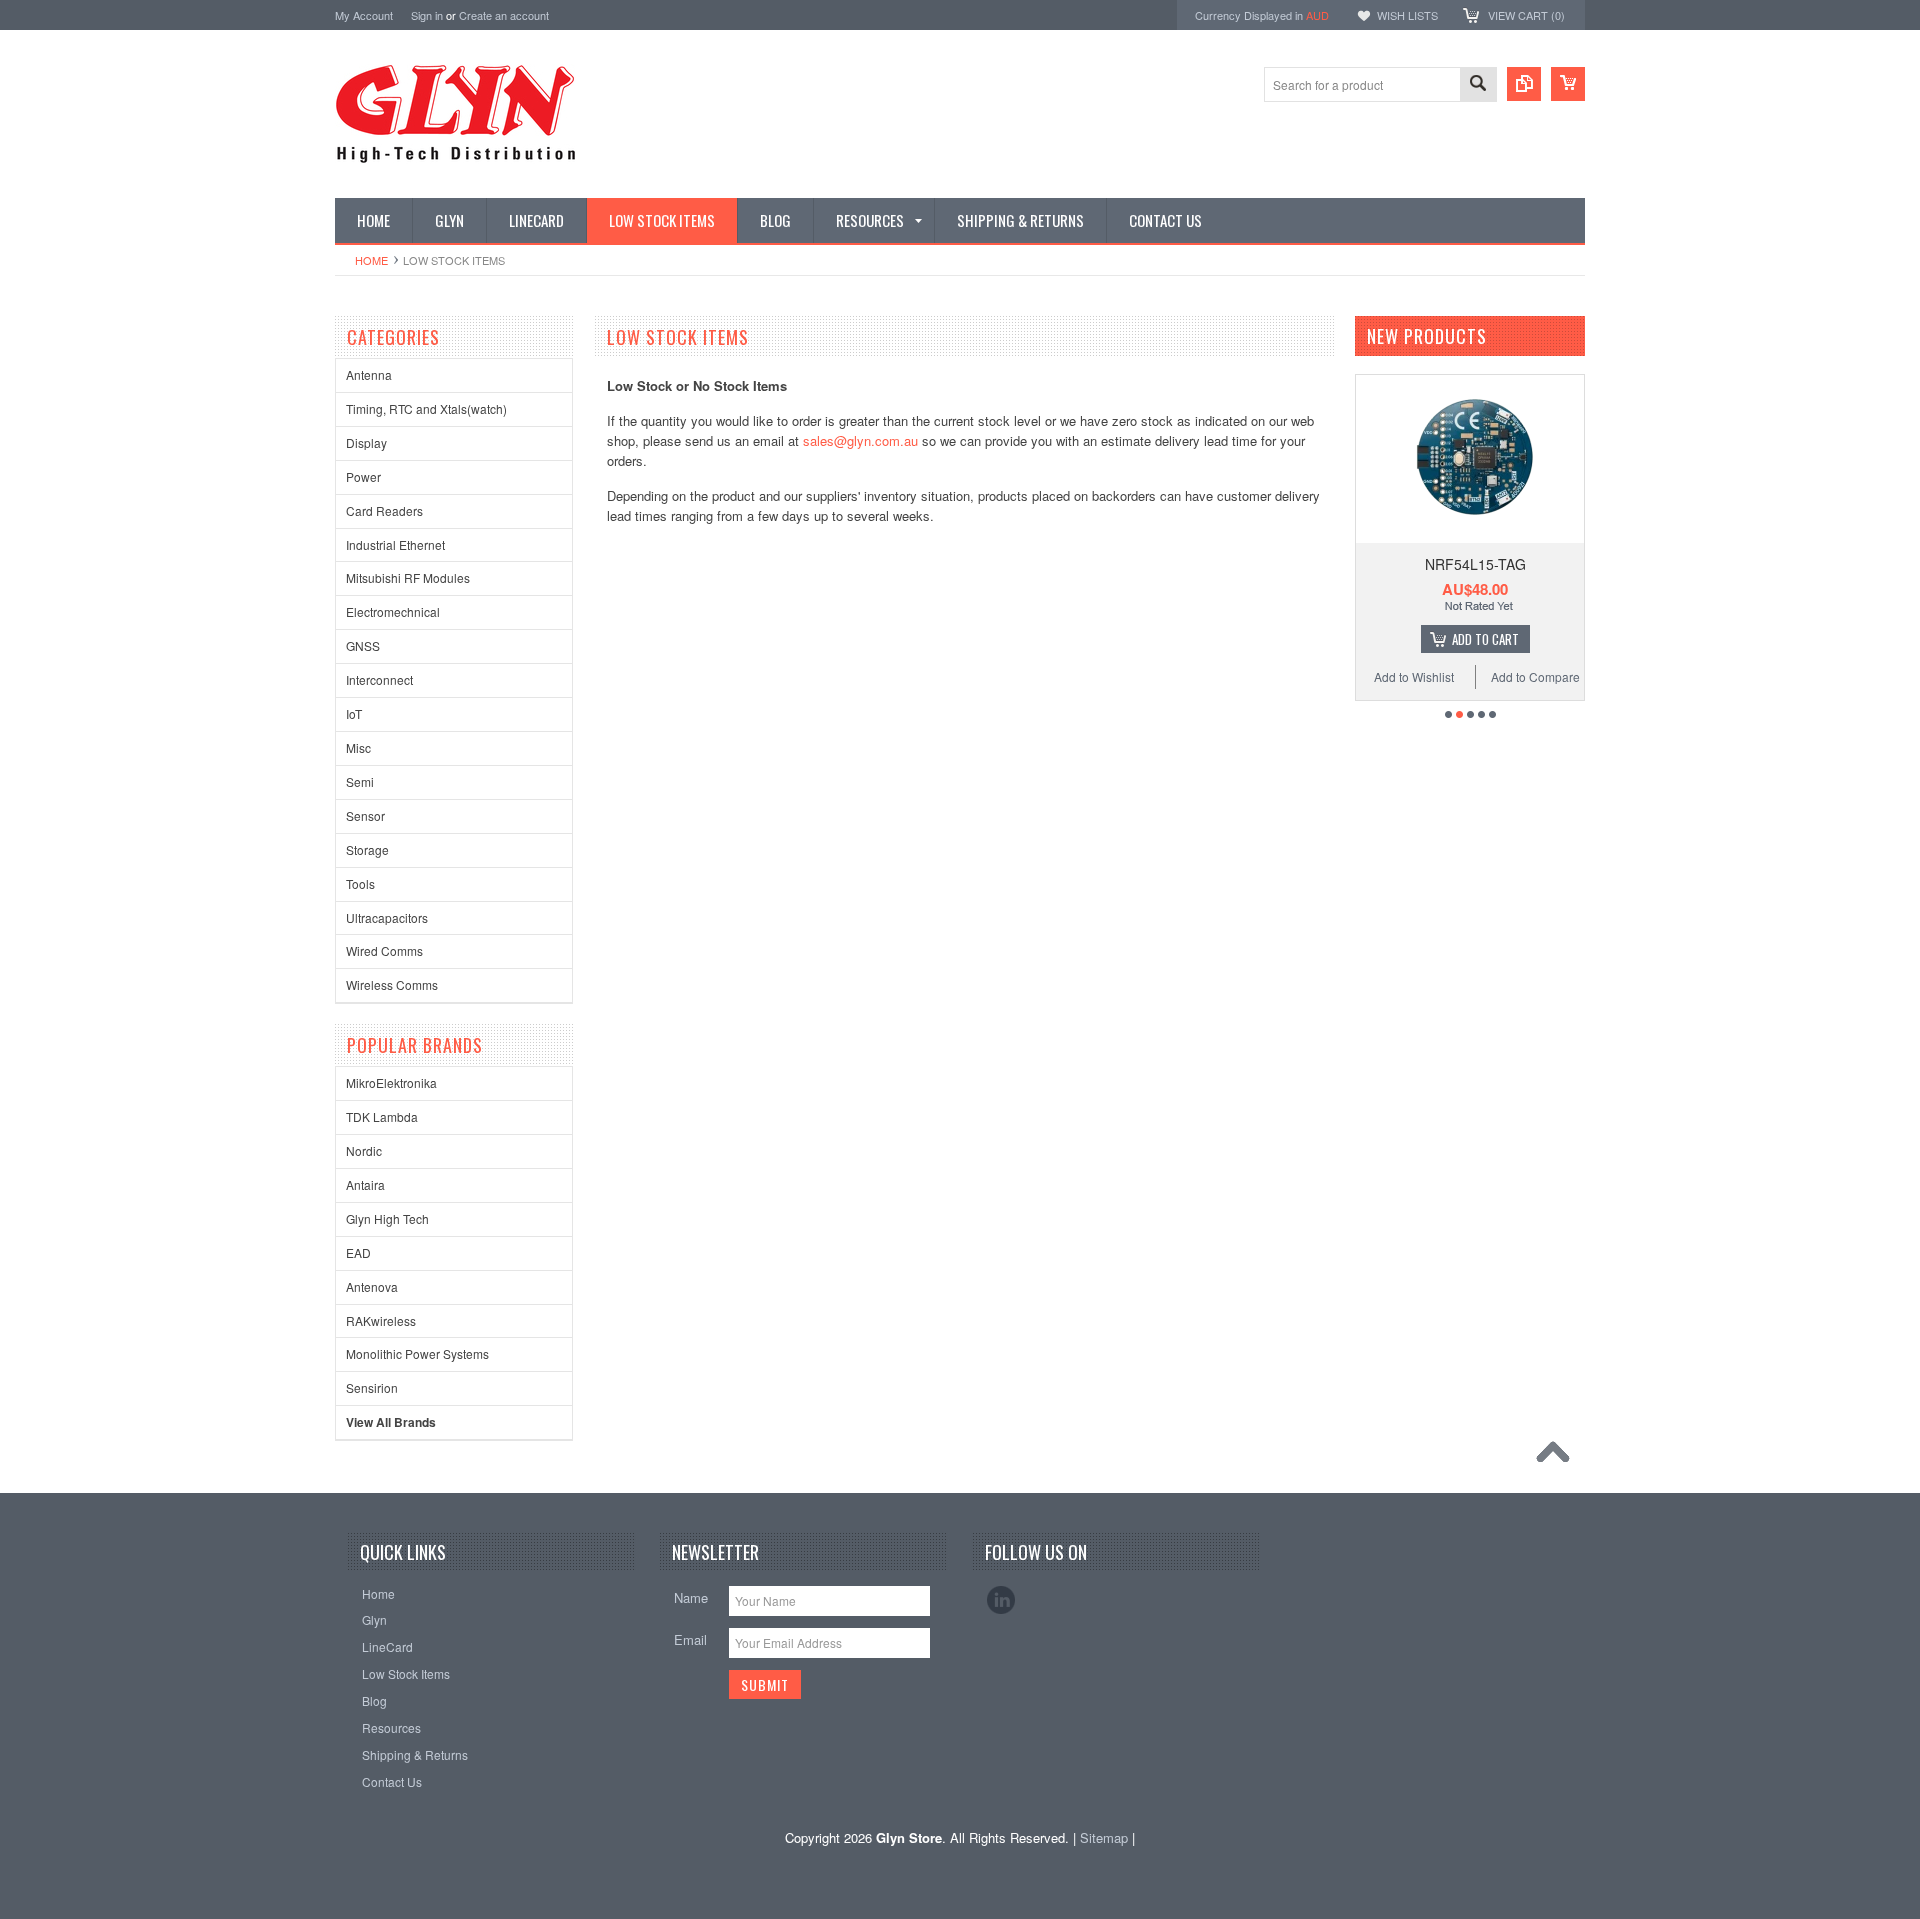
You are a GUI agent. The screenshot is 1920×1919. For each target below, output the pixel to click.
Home (371, 260)
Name (691, 1597)
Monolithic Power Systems (417, 1353)
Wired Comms (384, 950)
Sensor (365, 815)
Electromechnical (393, 611)
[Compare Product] (1524, 84)
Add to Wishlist (1414, 676)
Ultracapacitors (387, 917)
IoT (354, 713)
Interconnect (379, 679)
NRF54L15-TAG (1475, 564)
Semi (360, 781)
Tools (360, 883)
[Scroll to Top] (1558, 1457)
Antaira (365, 1184)
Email (690, 1639)
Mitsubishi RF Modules (408, 577)
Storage (367, 849)
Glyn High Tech (387, 1218)
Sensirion (372, 1387)
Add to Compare (1535, 676)
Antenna (369, 374)
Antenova (372, 1286)
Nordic (364, 1150)
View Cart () (1526, 15)
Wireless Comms (392, 984)
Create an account (504, 15)
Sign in (427, 15)
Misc (358, 747)
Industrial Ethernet (395, 544)
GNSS (363, 645)
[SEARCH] (1478, 85)
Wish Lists (1407, 15)
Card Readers (384, 510)
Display (366, 442)
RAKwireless (381, 1320)
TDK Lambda (382, 1116)
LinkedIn (1001, 1600)
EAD (358, 1252)
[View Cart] (1568, 84)
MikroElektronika (391, 1082)
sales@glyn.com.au (860, 440)
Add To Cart (1485, 639)
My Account (364, 15)
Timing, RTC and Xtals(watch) (426, 408)
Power (363, 476)
